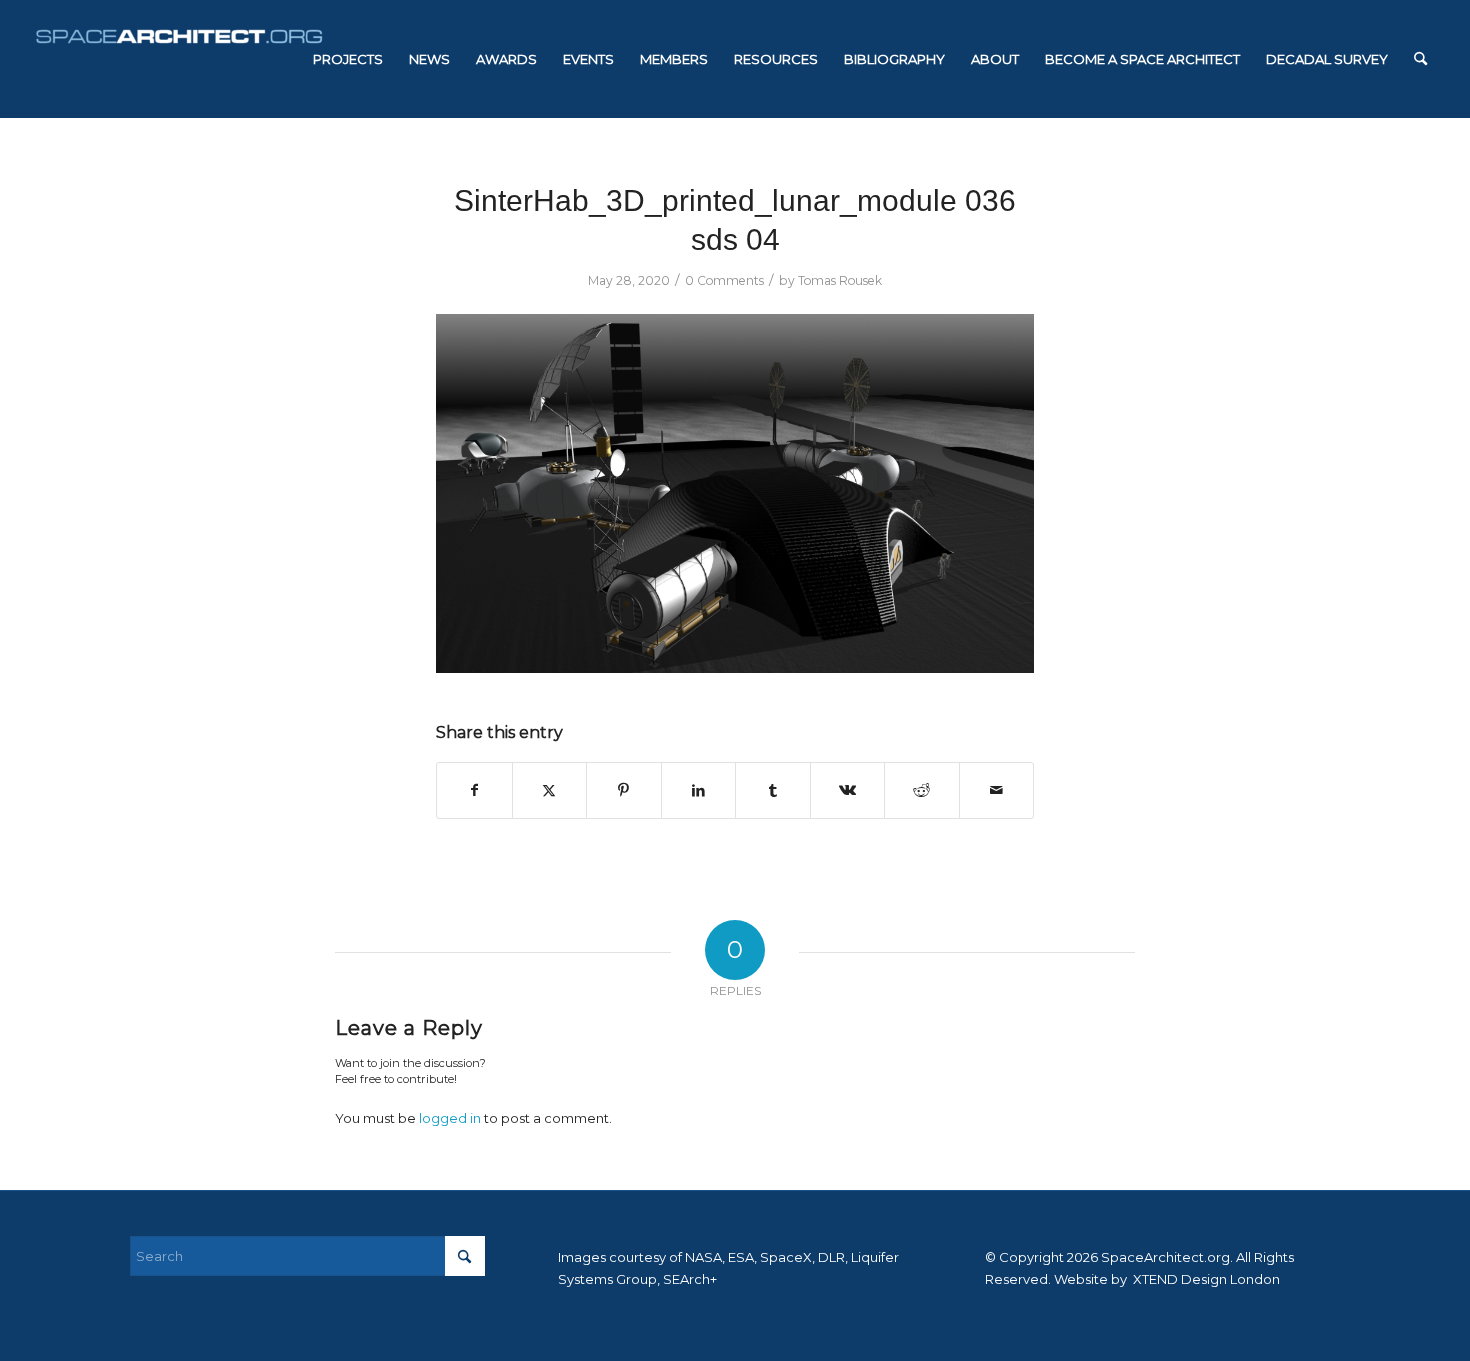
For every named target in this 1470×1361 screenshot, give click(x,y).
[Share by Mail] (997, 790)
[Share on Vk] (848, 790)
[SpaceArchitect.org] (179, 59)
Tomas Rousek (840, 280)
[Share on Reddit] (922, 790)
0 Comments (724, 280)
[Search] (1420, 59)
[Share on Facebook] (474, 790)
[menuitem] (348, 59)
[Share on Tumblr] (773, 790)
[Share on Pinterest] (624, 790)
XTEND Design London (1205, 1279)
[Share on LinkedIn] (699, 790)
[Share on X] (550, 790)
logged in (450, 1118)
